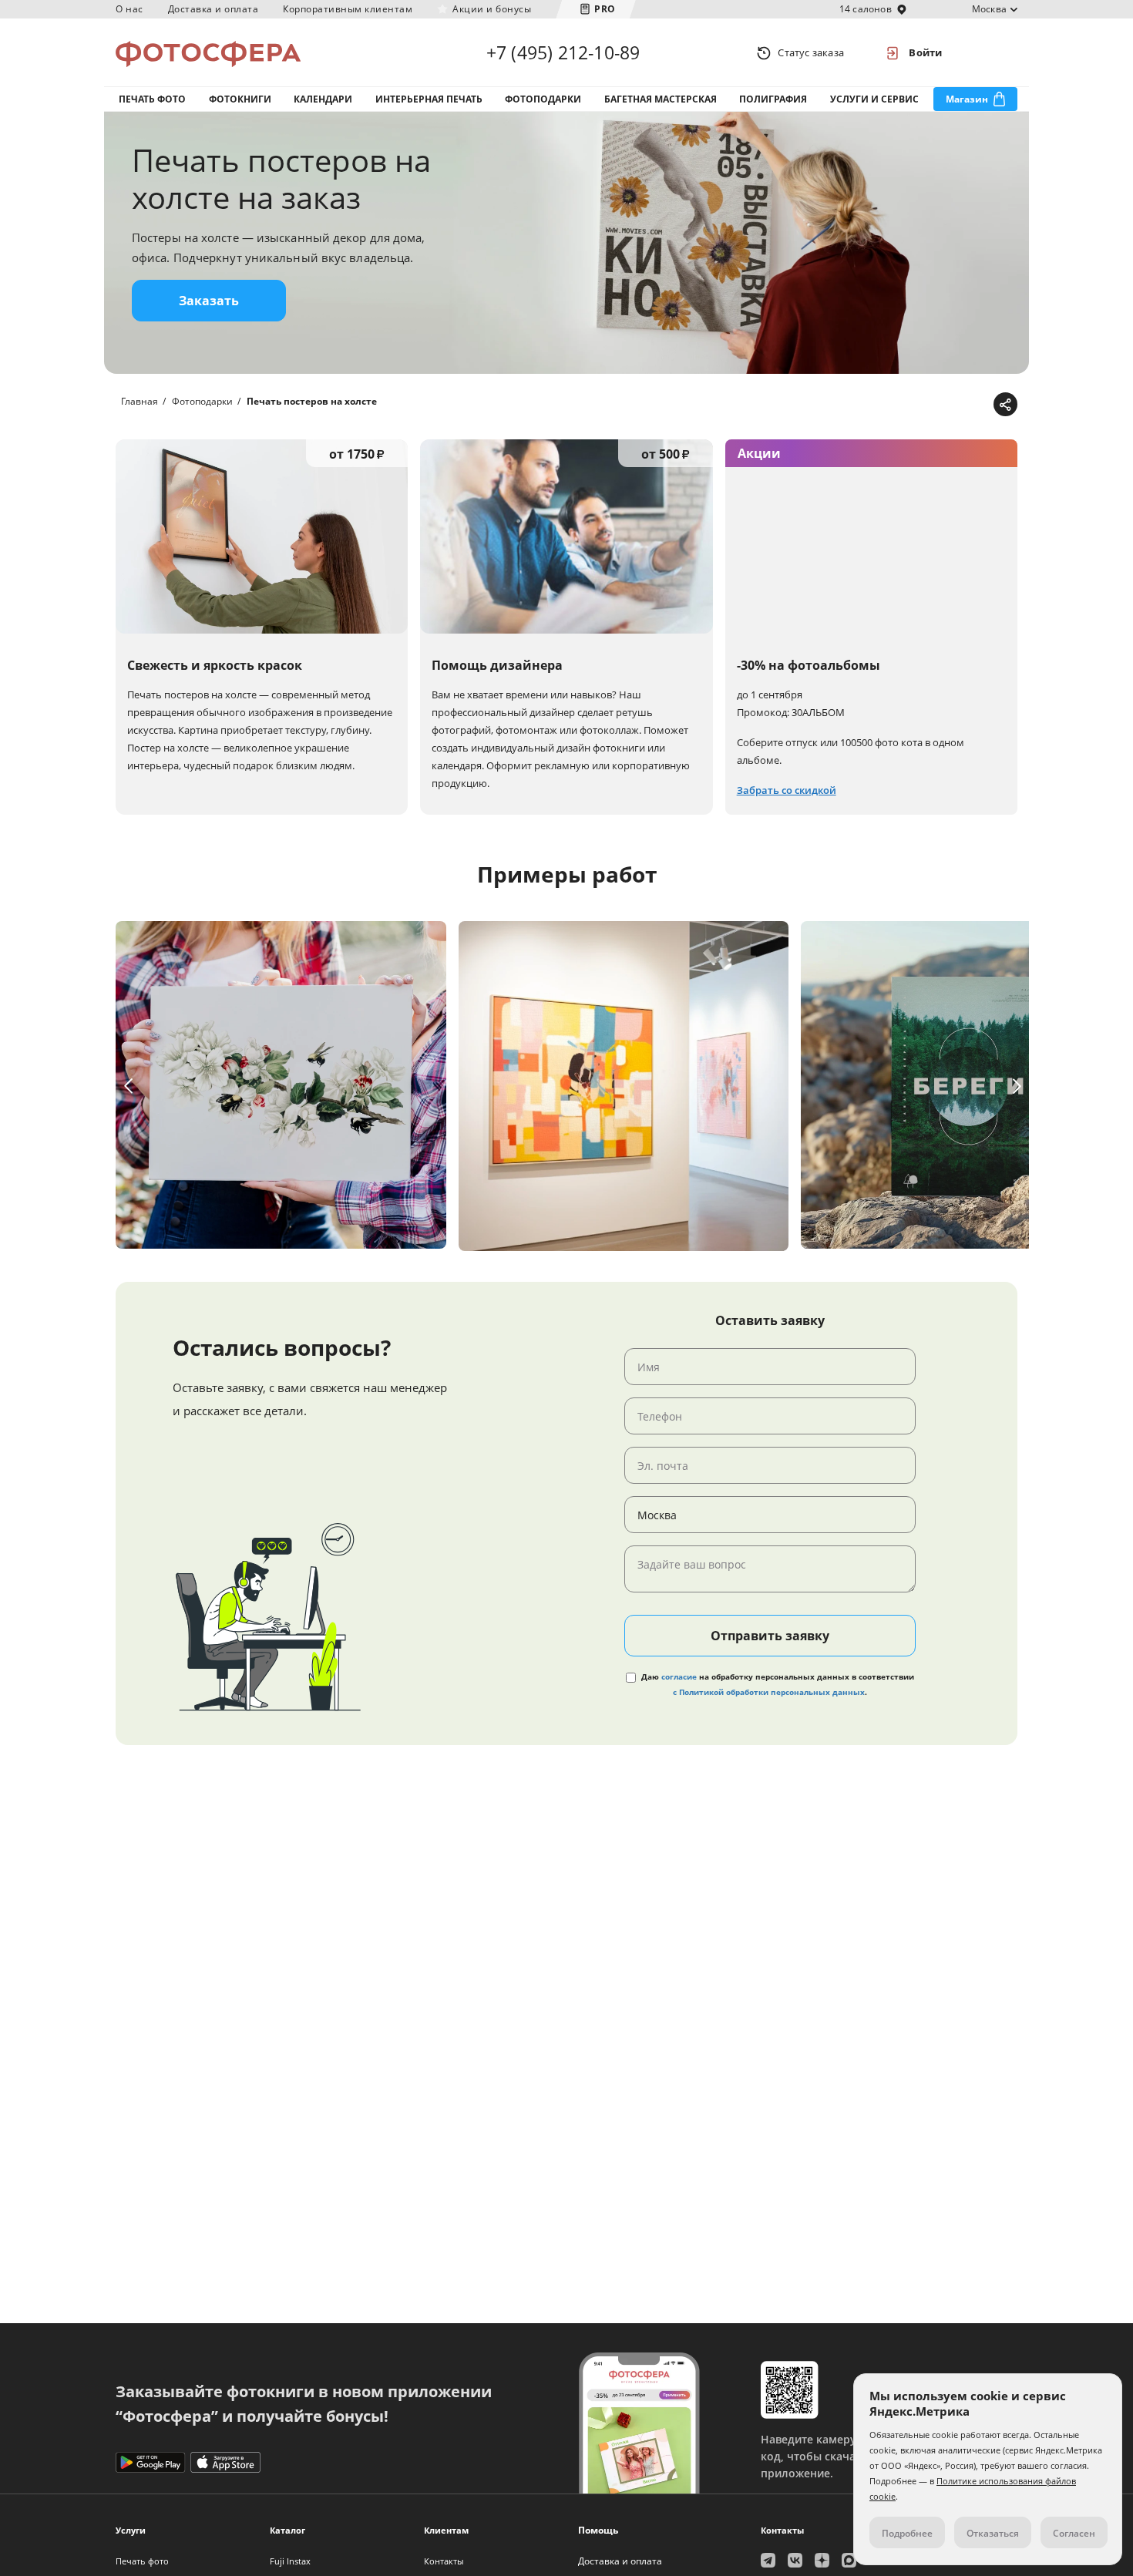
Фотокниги (240, 99)
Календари (323, 99)
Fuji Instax (290, 2561)
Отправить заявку (770, 1636)
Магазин (967, 99)
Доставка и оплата (213, 9)
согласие (679, 1676)
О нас (129, 9)
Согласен (1074, 2533)
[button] (128, 1086)
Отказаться (993, 2533)
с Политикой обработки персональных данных (769, 1692)
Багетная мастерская (661, 99)
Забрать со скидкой (787, 790)
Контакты (444, 2561)
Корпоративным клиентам (348, 9)
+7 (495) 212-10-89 (563, 52)
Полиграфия (773, 99)
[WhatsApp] (908, 405)
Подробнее (907, 2533)
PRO (605, 9)
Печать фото (152, 99)
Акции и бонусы (492, 9)
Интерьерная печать (429, 99)
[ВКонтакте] (931, 405)
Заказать (209, 301)
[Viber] (979, 405)
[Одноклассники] (955, 405)
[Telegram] (884, 405)
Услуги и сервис (874, 99)
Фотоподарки (543, 99)
